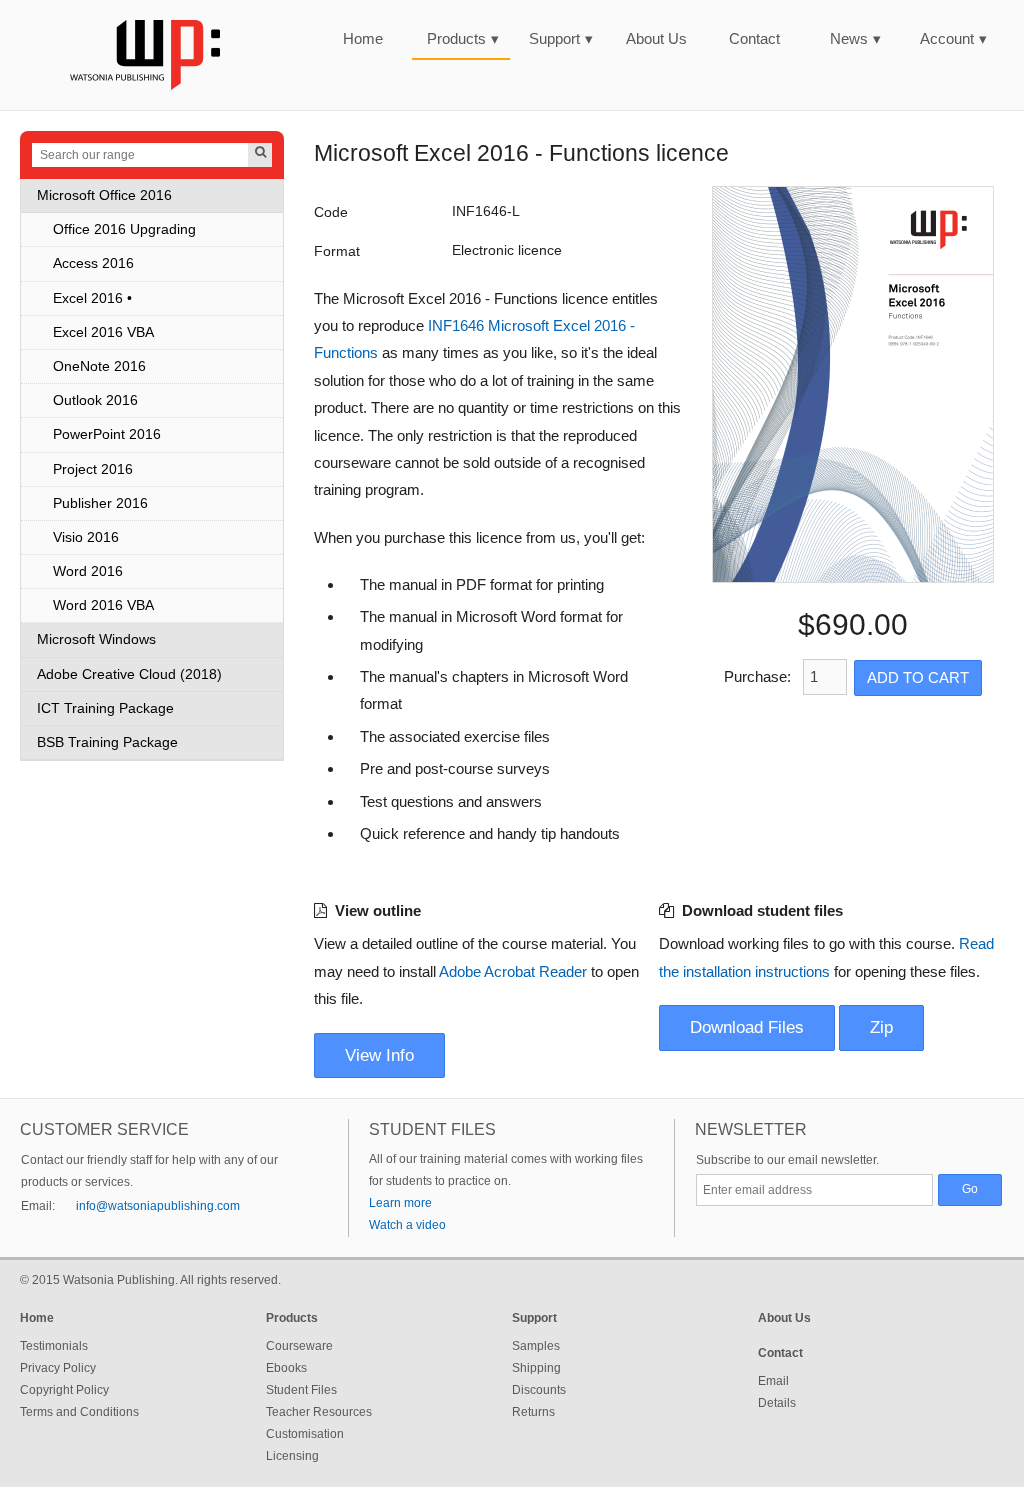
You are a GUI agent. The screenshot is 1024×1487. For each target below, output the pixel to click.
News (855, 38)
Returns (533, 1412)
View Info (379, 1055)
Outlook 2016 (95, 400)
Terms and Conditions (79, 1412)
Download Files (747, 1027)
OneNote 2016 (99, 366)
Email (773, 1381)
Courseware (299, 1346)
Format (337, 251)
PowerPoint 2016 (107, 434)
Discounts (539, 1390)
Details (777, 1403)
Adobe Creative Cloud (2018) (129, 674)
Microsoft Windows (96, 639)
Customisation (305, 1434)
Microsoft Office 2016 (104, 195)
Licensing (292, 1456)
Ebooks (286, 1368)
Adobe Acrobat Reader (513, 971)
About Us (656, 38)
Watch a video (407, 1225)
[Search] (260, 155)
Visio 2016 (86, 537)
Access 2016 (93, 263)
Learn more (400, 1203)
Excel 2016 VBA (103, 332)
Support (561, 38)
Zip (881, 1027)
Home (363, 38)
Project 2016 (93, 469)
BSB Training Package (107, 742)
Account (953, 38)
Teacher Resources (319, 1412)
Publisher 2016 (100, 503)
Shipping (536, 1368)
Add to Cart (918, 677)
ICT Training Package (105, 708)
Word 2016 (88, 571)
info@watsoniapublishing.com (158, 1206)
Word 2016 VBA (103, 605)
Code (331, 212)
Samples (536, 1346)
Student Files (301, 1390)
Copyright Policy (64, 1390)
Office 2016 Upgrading (124, 229)
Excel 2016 (88, 298)
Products (463, 38)
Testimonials (54, 1346)
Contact (754, 38)
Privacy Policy (58, 1368)
